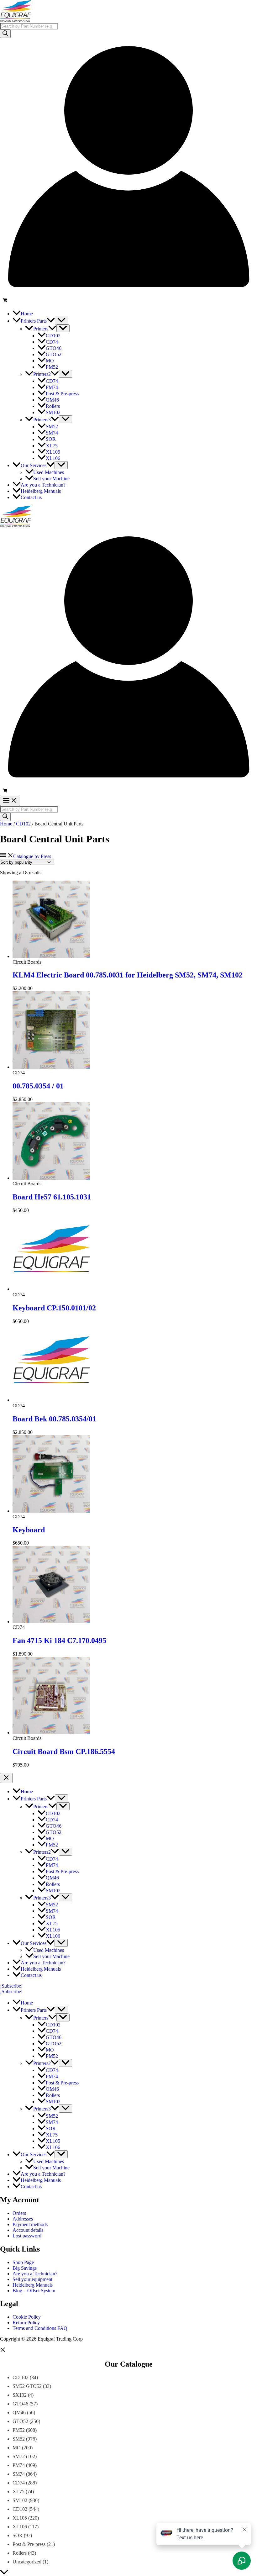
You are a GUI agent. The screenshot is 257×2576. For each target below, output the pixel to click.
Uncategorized (27, 2562)
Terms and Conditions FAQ (40, 2328)
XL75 (18, 2492)
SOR (18, 2535)
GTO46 (20, 2404)
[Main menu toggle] (10, 801)
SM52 (19, 2439)
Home (6, 824)
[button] (51, 321)
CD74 (19, 2483)
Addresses (23, 2219)
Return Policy (26, 2323)
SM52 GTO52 (27, 2386)
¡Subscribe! (11, 1991)
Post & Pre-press (29, 2544)
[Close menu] (6, 1778)
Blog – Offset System (34, 2291)
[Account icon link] (128, 293)
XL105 (20, 2518)
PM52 (19, 2430)
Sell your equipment (32, 2279)
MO (17, 2448)
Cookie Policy (27, 2317)
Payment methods (30, 2224)
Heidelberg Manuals (33, 2285)
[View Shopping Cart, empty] (128, 301)
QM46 (19, 2413)
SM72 (19, 2456)
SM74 (19, 2474)
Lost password (27, 2236)
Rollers (20, 2553)
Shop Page (23, 2262)
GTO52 (20, 2421)
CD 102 (21, 2377)
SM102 (20, 2500)
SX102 (20, 2395)
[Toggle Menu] (61, 321)
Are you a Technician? (35, 2274)
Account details (28, 2230)
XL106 (20, 2527)
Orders (19, 2213)
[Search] (5, 34)
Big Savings (25, 2268)
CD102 (23, 824)
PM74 (19, 2465)
